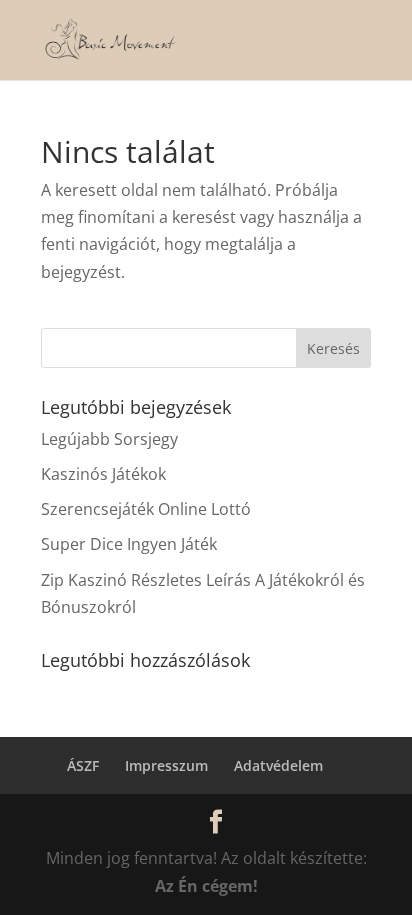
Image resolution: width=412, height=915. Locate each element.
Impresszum (166, 765)
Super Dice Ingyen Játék (129, 544)
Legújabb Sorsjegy (109, 439)
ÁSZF (83, 765)
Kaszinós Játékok (103, 474)
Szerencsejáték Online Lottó (146, 509)
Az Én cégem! (206, 886)
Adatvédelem (278, 765)
